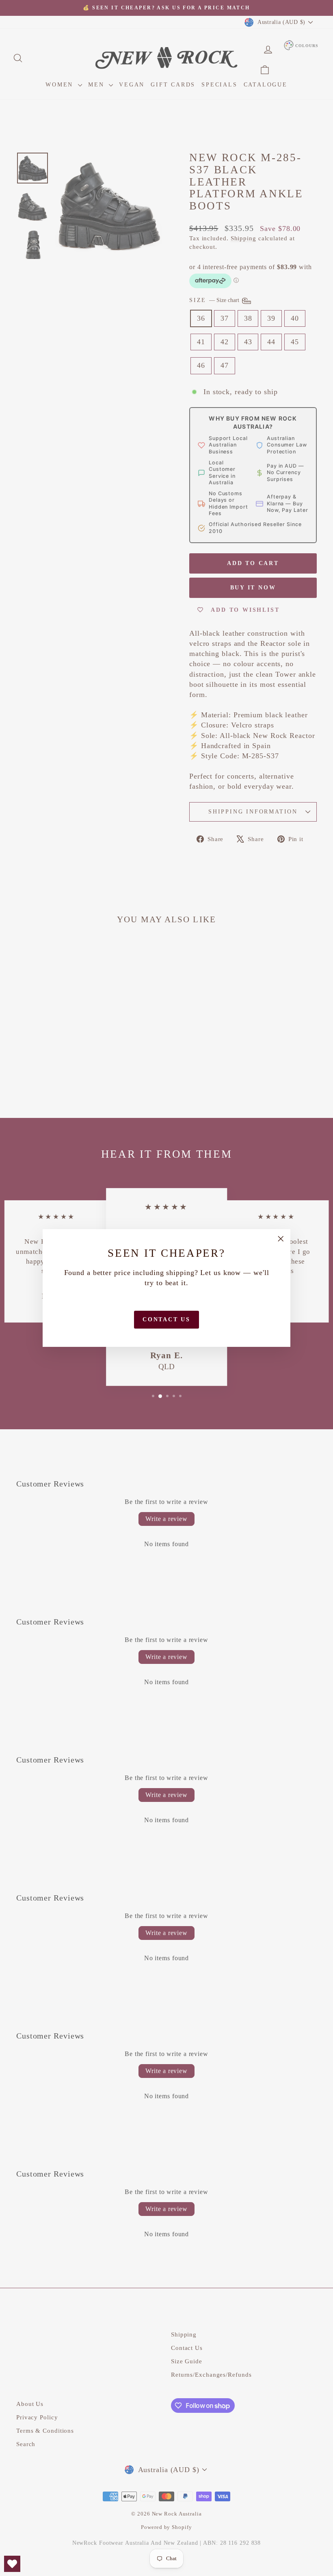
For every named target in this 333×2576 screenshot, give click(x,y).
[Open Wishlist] (12, 2564)
